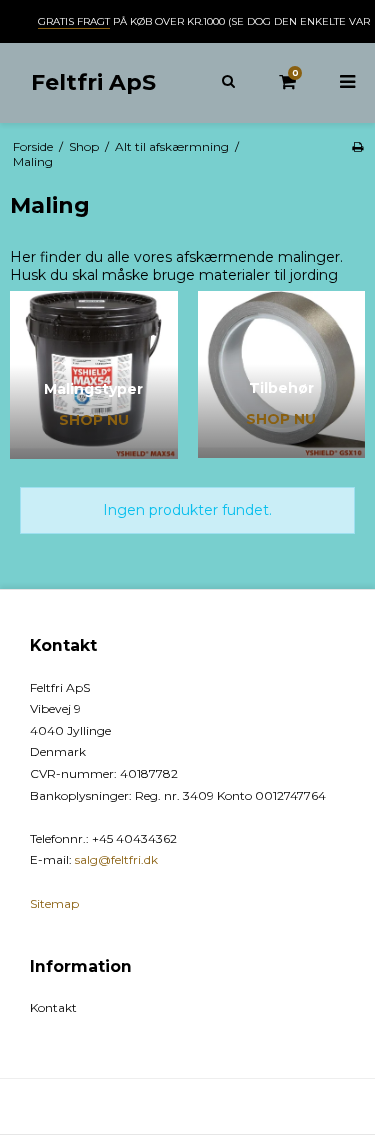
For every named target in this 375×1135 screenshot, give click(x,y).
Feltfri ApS (93, 82)
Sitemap (54, 903)
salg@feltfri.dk (116, 859)
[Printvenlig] (357, 146)
